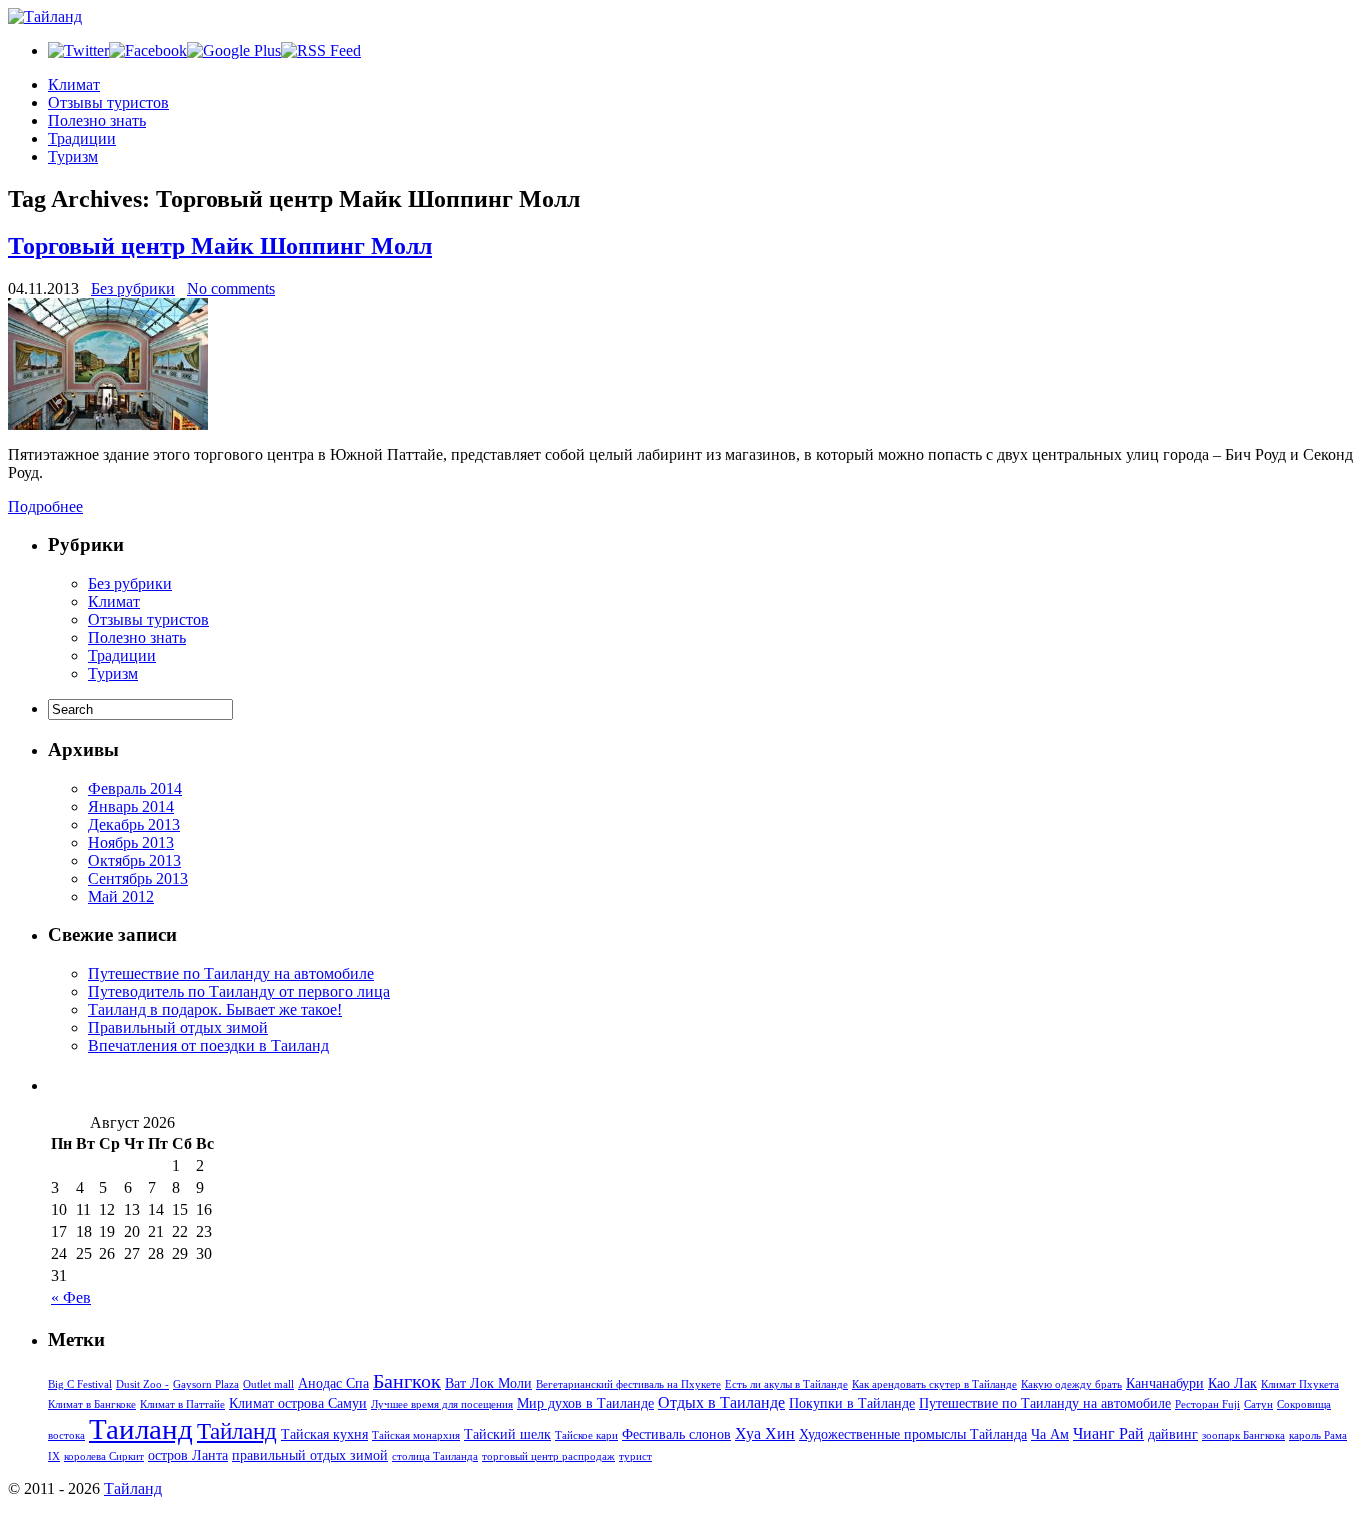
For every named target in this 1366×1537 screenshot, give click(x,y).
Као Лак (1232, 1383)
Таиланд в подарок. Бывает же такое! (215, 1009)
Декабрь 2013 (134, 824)
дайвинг (1173, 1434)
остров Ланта (188, 1455)
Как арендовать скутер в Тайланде (934, 1384)
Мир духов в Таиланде (585, 1403)
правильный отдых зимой (310, 1455)
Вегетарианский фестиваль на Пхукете (628, 1384)
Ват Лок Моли (488, 1383)
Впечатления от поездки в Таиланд (208, 1045)
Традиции (82, 138)
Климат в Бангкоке (92, 1404)
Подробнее (45, 506)
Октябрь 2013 (134, 860)
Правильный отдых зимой (178, 1027)
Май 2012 (121, 896)
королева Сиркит (104, 1456)
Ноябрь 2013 (131, 842)
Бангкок (407, 1381)
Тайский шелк (507, 1434)
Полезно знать (97, 120)
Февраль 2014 (135, 788)
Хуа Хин (765, 1433)
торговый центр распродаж (548, 1456)
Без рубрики (133, 288)
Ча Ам (1050, 1434)
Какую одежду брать (1071, 1384)
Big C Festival (80, 1384)
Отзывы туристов (108, 102)
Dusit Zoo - (142, 1384)
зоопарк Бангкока (1243, 1435)
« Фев (71, 1297)
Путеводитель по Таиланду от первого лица (239, 991)
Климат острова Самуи (298, 1403)
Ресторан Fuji (1207, 1404)
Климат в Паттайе (182, 1404)
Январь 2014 (131, 806)
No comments (231, 288)
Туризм (73, 156)
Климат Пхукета (1300, 1384)
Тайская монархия (416, 1435)
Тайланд (237, 1431)
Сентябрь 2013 (138, 878)
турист (635, 1456)
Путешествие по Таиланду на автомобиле (231, 973)
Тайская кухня (324, 1434)
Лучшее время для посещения (442, 1404)
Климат (74, 84)
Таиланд (141, 1429)
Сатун (1258, 1404)
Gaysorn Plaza (206, 1384)
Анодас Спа (333, 1383)
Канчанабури (1165, 1383)
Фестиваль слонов (676, 1434)
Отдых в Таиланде (721, 1402)
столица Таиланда (435, 1456)
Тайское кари (586, 1435)
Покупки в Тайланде (852, 1403)
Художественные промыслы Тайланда (913, 1434)
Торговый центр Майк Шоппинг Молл (220, 246)
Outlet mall (268, 1384)
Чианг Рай (1108, 1433)
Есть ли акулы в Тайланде (786, 1384)
